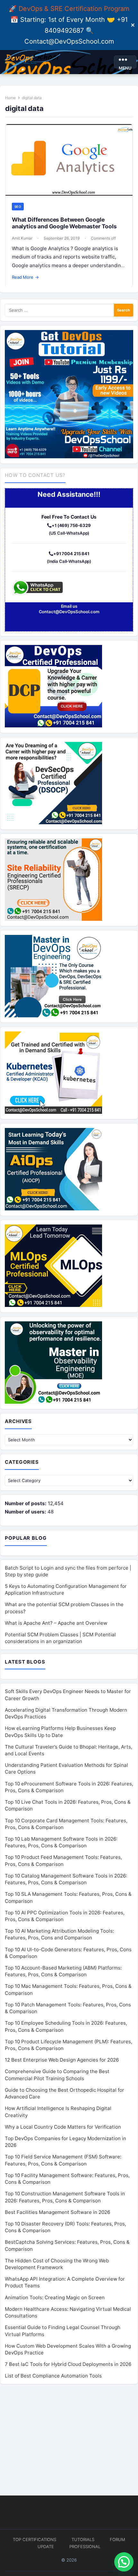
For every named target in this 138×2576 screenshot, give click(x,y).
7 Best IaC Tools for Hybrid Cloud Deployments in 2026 (68, 2364)
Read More (26, 277)
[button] (124, 2562)
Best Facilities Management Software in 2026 (57, 2212)
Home (10, 98)
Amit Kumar (22, 238)
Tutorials (83, 2539)
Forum (117, 2539)
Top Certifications (34, 2539)
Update (46, 2546)
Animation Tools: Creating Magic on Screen (55, 2297)
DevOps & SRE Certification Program (74, 9)
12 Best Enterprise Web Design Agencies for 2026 (62, 2060)
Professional (85, 2546)
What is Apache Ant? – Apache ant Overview (56, 1623)
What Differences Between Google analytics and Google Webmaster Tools (64, 223)
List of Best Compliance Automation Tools (53, 2376)
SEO (18, 207)
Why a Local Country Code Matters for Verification (63, 2127)
